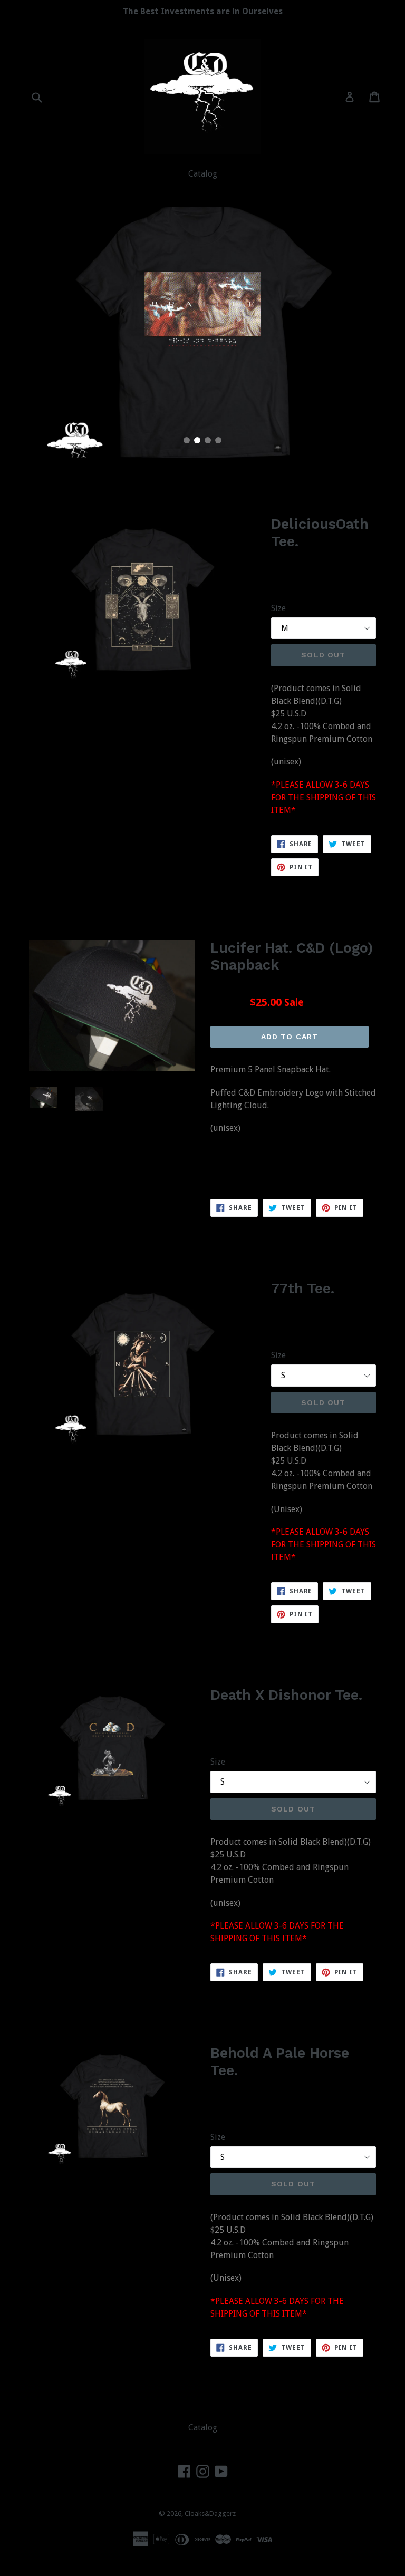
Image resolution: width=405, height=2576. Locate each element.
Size (278, 608)
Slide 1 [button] (187, 440)
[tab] (187, 440)
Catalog (203, 174)
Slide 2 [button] (197, 440)
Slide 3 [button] (208, 440)
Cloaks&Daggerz (210, 2514)
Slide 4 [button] (218, 440)
